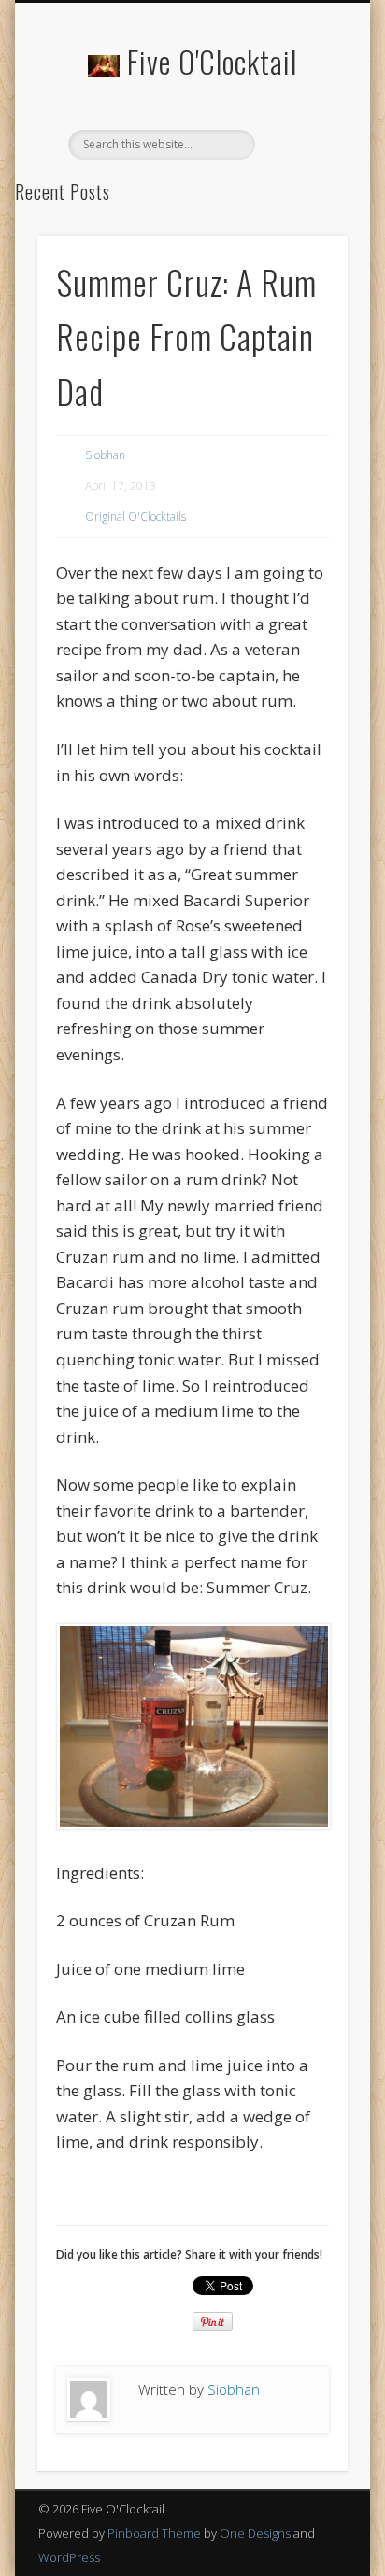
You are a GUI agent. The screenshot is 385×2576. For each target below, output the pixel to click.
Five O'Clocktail (212, 61)
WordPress (69, 2557)
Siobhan (105, 455)
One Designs (255, 2533)
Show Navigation (302, 167)
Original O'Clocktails (135, 517)
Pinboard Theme (154, 2533)
